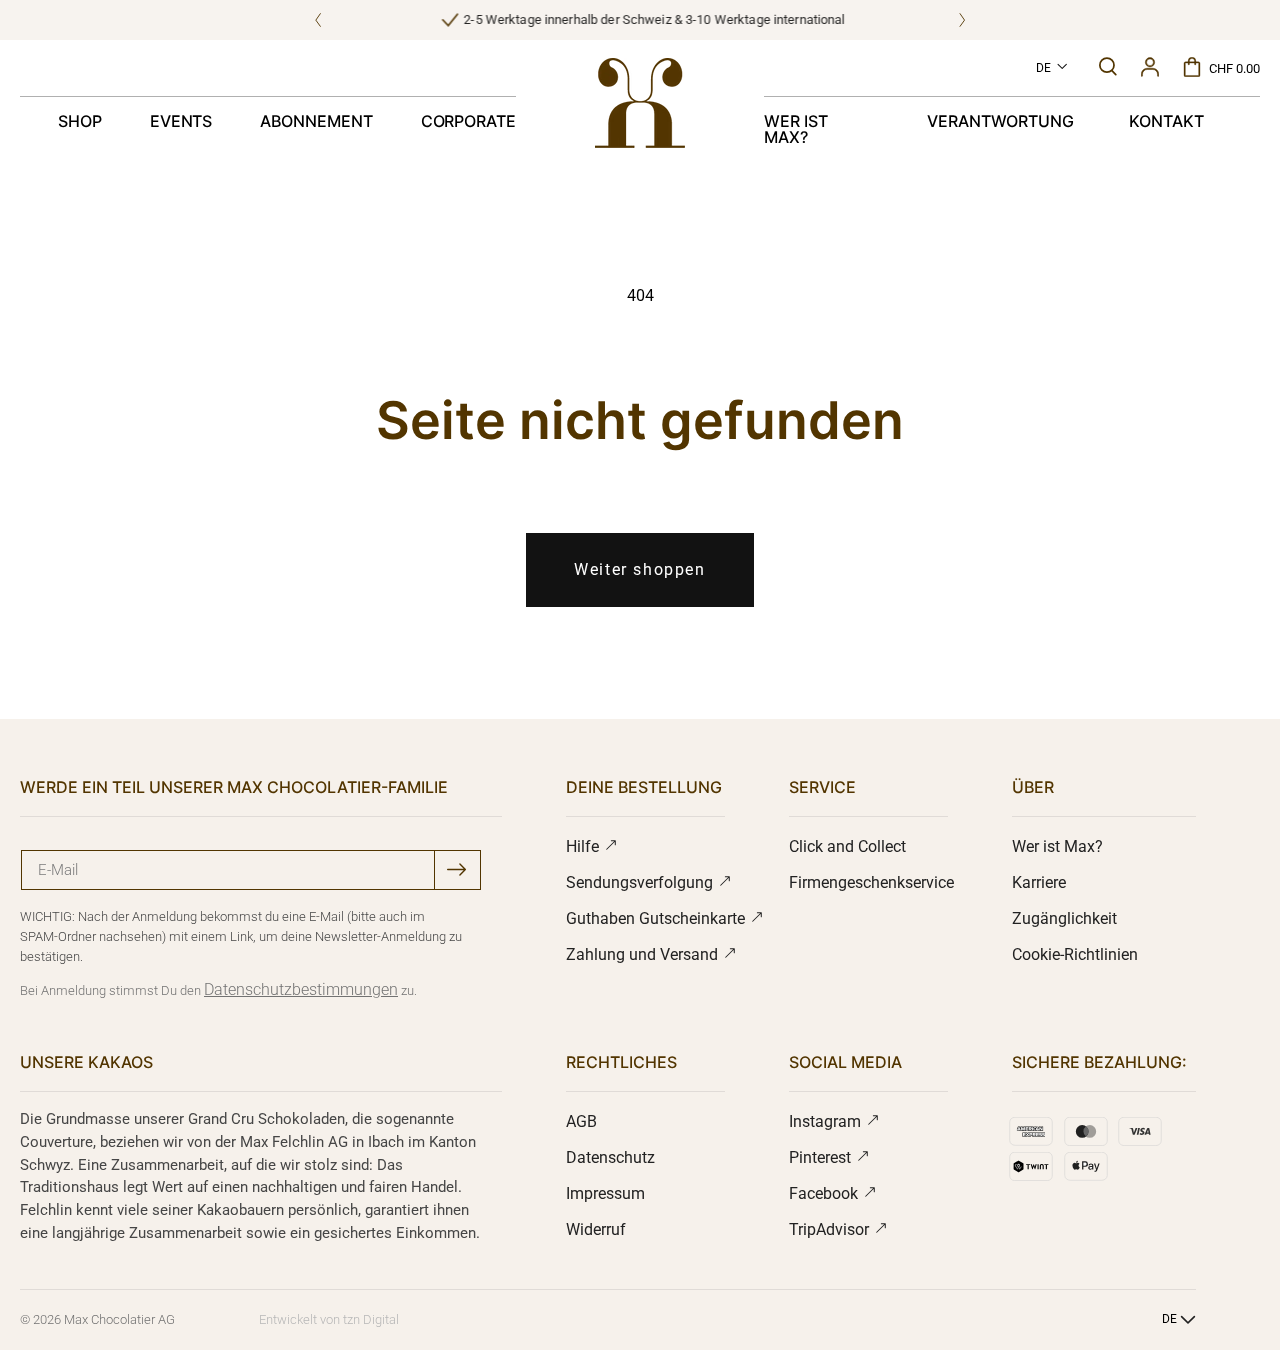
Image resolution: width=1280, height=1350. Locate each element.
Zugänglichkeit (1064, 918)
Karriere (1039, 882)
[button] (1108, 66)
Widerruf (596, 1229)
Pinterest (822, 1157)
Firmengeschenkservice (871, 882)
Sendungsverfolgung (641, 882)
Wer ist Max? (1057, 846)
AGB (581, 1121)
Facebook (825, 1193)
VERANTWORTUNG (1000, 121)
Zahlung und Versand (644, 954)
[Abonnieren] (456, 869)
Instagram (827, 1121)
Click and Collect (847, 846)
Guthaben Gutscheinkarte (657, 918)
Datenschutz (610, 1157)
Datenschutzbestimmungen (301, 989)
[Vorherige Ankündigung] (318, 20)
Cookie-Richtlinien (1075, 954)
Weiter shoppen (639, 569)
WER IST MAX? (796, 129)
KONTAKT (1166, 121)
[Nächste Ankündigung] (962, 20)
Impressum (605, 1193)
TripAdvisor (831, 1229)
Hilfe (584, 846)
